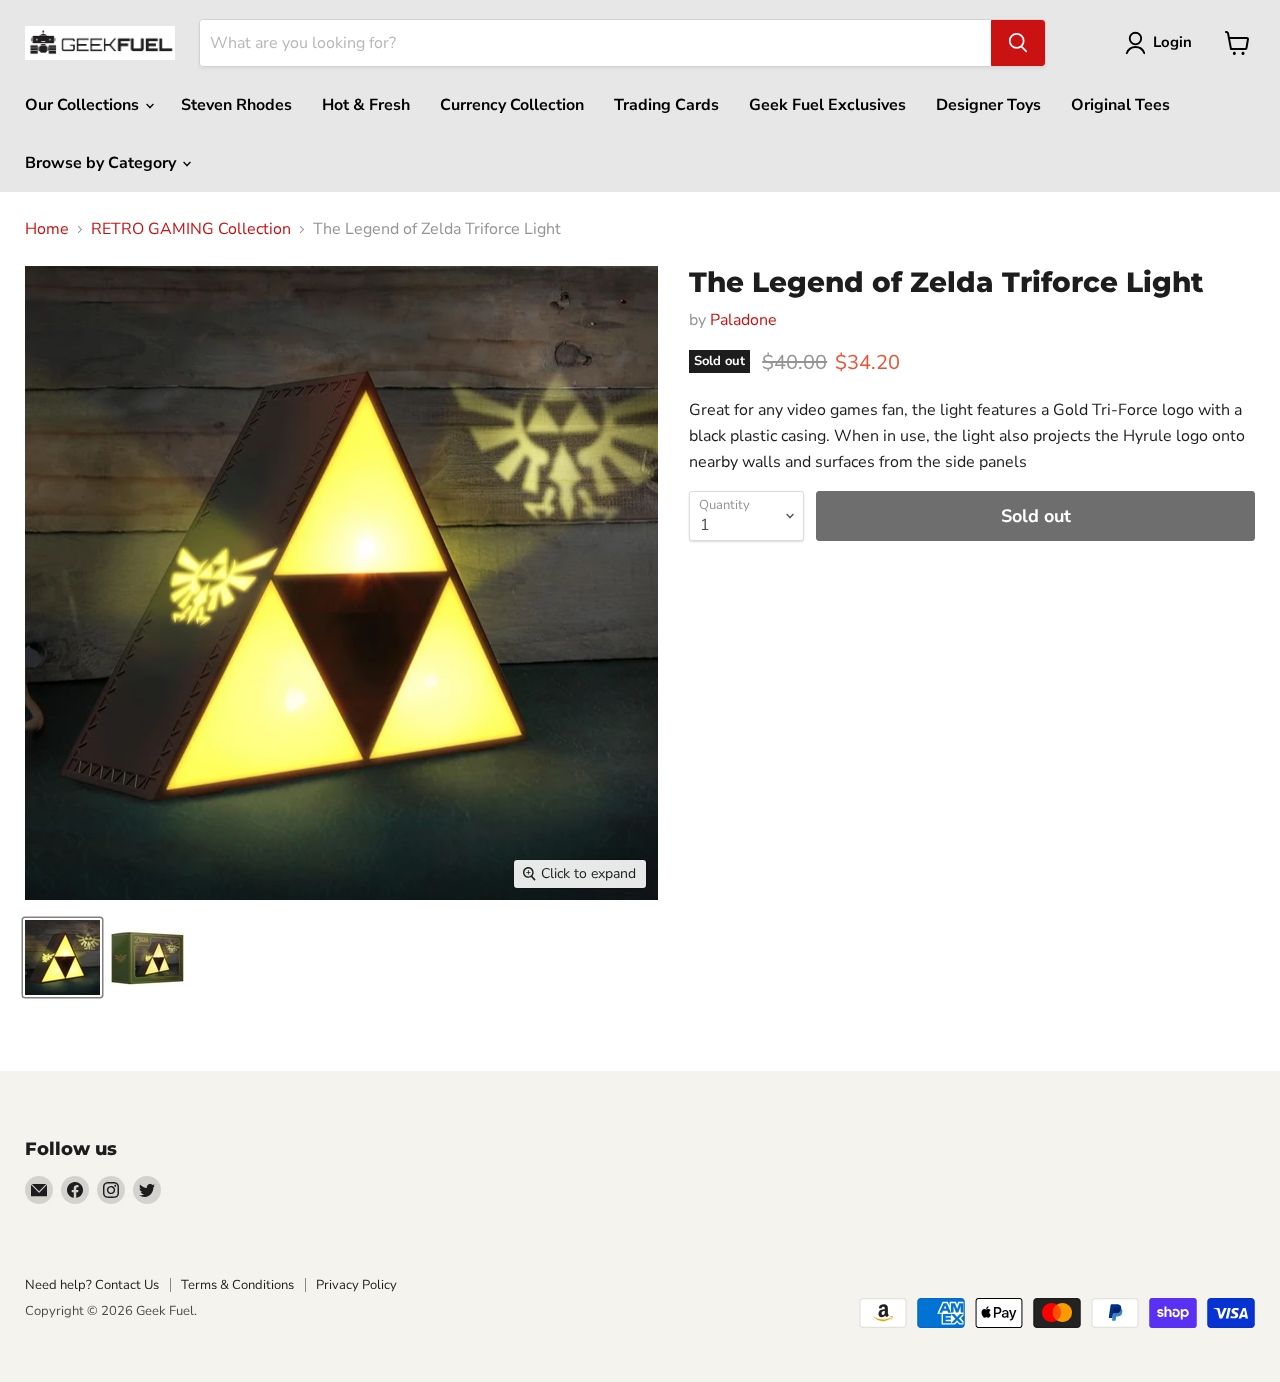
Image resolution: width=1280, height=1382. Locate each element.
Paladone (743, 320)
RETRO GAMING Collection (191, 229)
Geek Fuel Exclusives (827, 105)
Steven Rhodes (236, 105)
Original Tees (1120, 105)
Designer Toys (988, 105)
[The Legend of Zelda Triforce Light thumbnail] (62, 957)
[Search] (1018, 43)
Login (1172, 42)
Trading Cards (666, 105)
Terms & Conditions (237, 1285)
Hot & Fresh (366, 105)
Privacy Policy (356, 1285)
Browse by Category (102, 163)
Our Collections (84, 105)
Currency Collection (512, 105)
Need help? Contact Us (92, 1285)
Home (47, 229)
